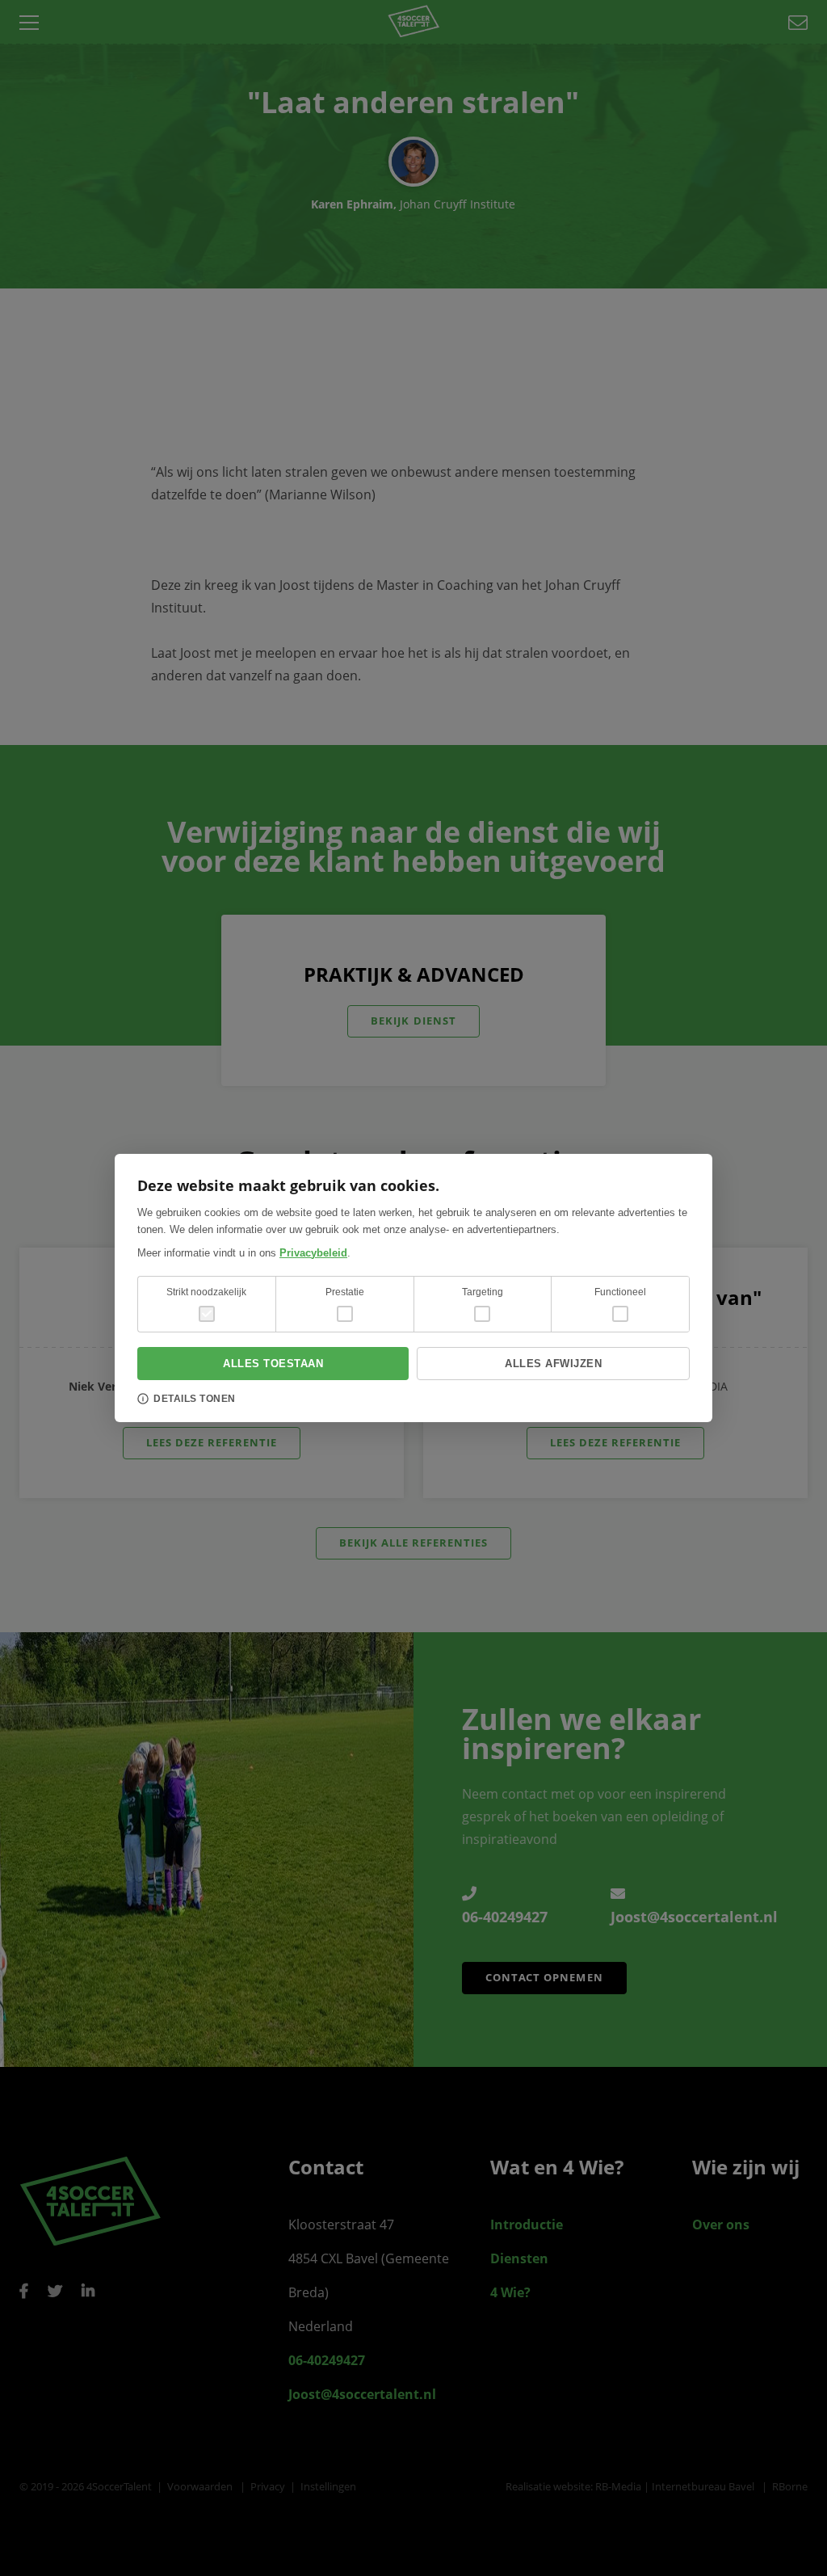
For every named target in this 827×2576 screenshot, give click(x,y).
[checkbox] (345, 1314)
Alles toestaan (273, 1364)
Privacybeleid (313, 1253)
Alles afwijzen (553, 1364)
